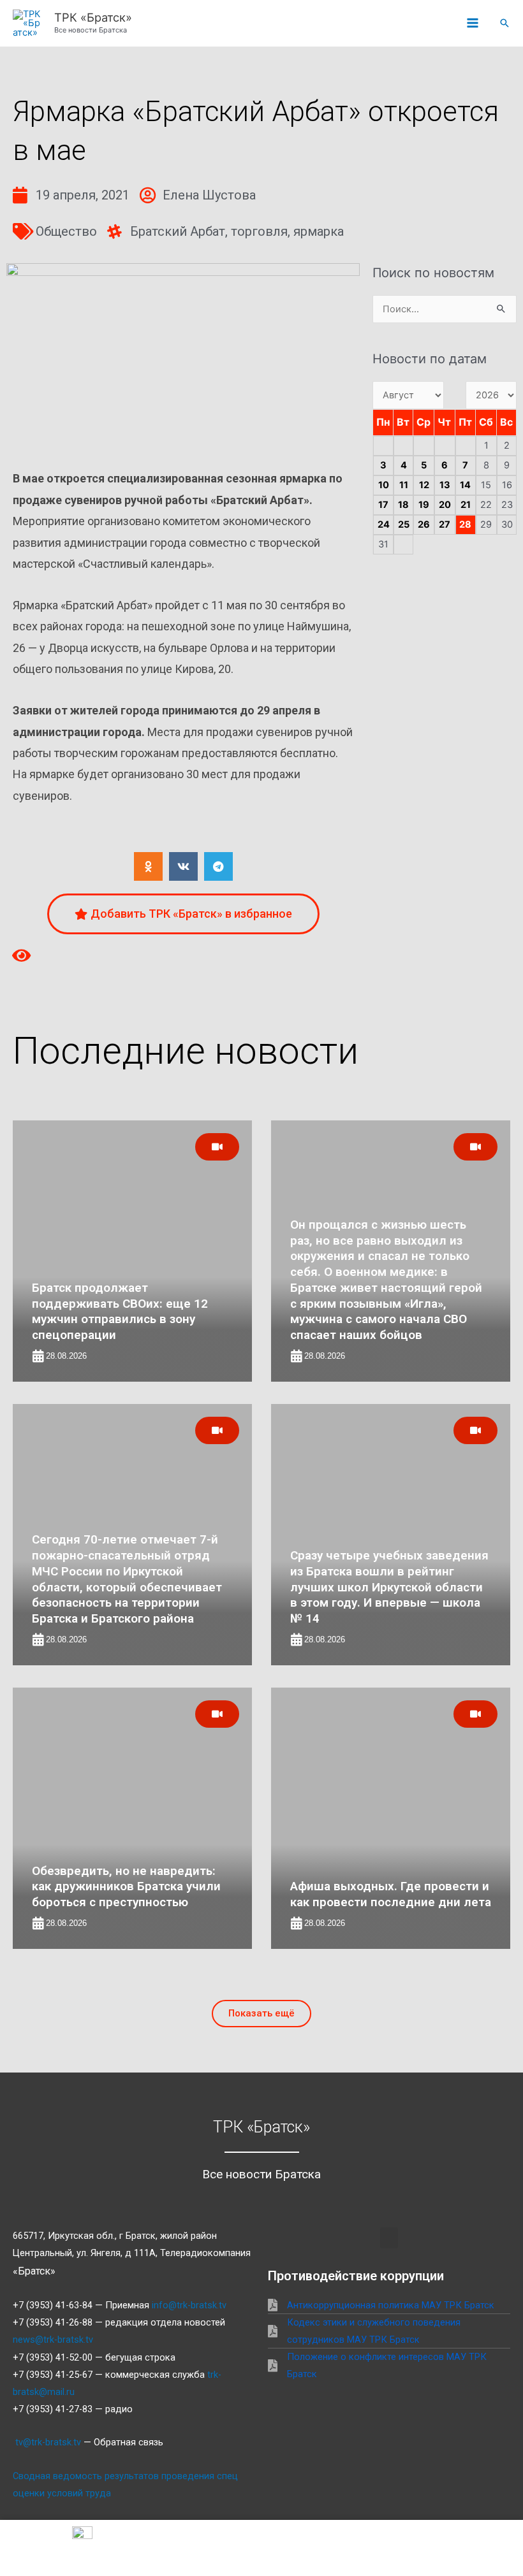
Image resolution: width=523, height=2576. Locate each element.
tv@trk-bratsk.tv (48, 2442)
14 (465, 485)
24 (384, 525)
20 (445, 505)
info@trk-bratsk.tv (189, 2305)
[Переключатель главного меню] (473, 24)
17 (383, 505)
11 (404, 485)
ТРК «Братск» (93, 17)
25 (404, 525)
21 (466, 505)
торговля (259, 231)
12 (424, 485)
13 (445, 485)
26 (424, 525)
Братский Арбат (178, 231)
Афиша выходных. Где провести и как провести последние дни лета (391, 1894)
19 (424, 505)
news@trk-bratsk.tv (53, 2340)
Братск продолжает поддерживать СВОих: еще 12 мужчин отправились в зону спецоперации (120, 1311)
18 (403, 505)
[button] (505, 23)
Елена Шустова (209, 195)
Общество (66, 231)
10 (384, 485)
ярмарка (319, 231)
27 (445, 525)
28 (465, 525)
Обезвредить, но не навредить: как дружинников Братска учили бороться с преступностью (126, 1886)
